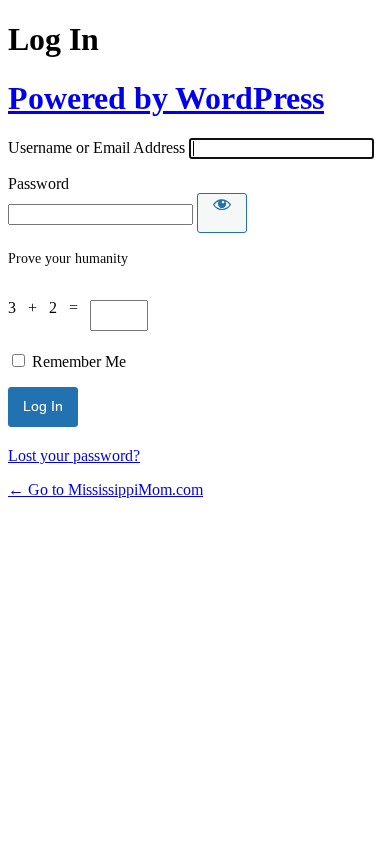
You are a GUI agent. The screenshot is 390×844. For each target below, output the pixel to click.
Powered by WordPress (166, 98)
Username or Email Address (96, 147)
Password (38, 183)
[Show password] (222, 213)
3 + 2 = (49, 307)
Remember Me (79, 361)
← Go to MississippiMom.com (105, 489)
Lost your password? (74, 455)
